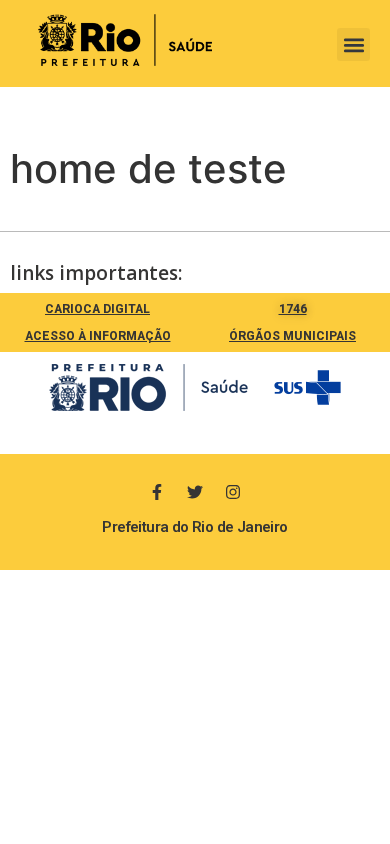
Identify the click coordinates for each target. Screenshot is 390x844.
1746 (293, 309)
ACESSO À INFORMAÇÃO (98, 336)
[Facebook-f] (157, 492)
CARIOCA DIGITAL (97, 309)
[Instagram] (233, 492)
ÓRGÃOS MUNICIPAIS (292, 336)
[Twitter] (195, 492)
